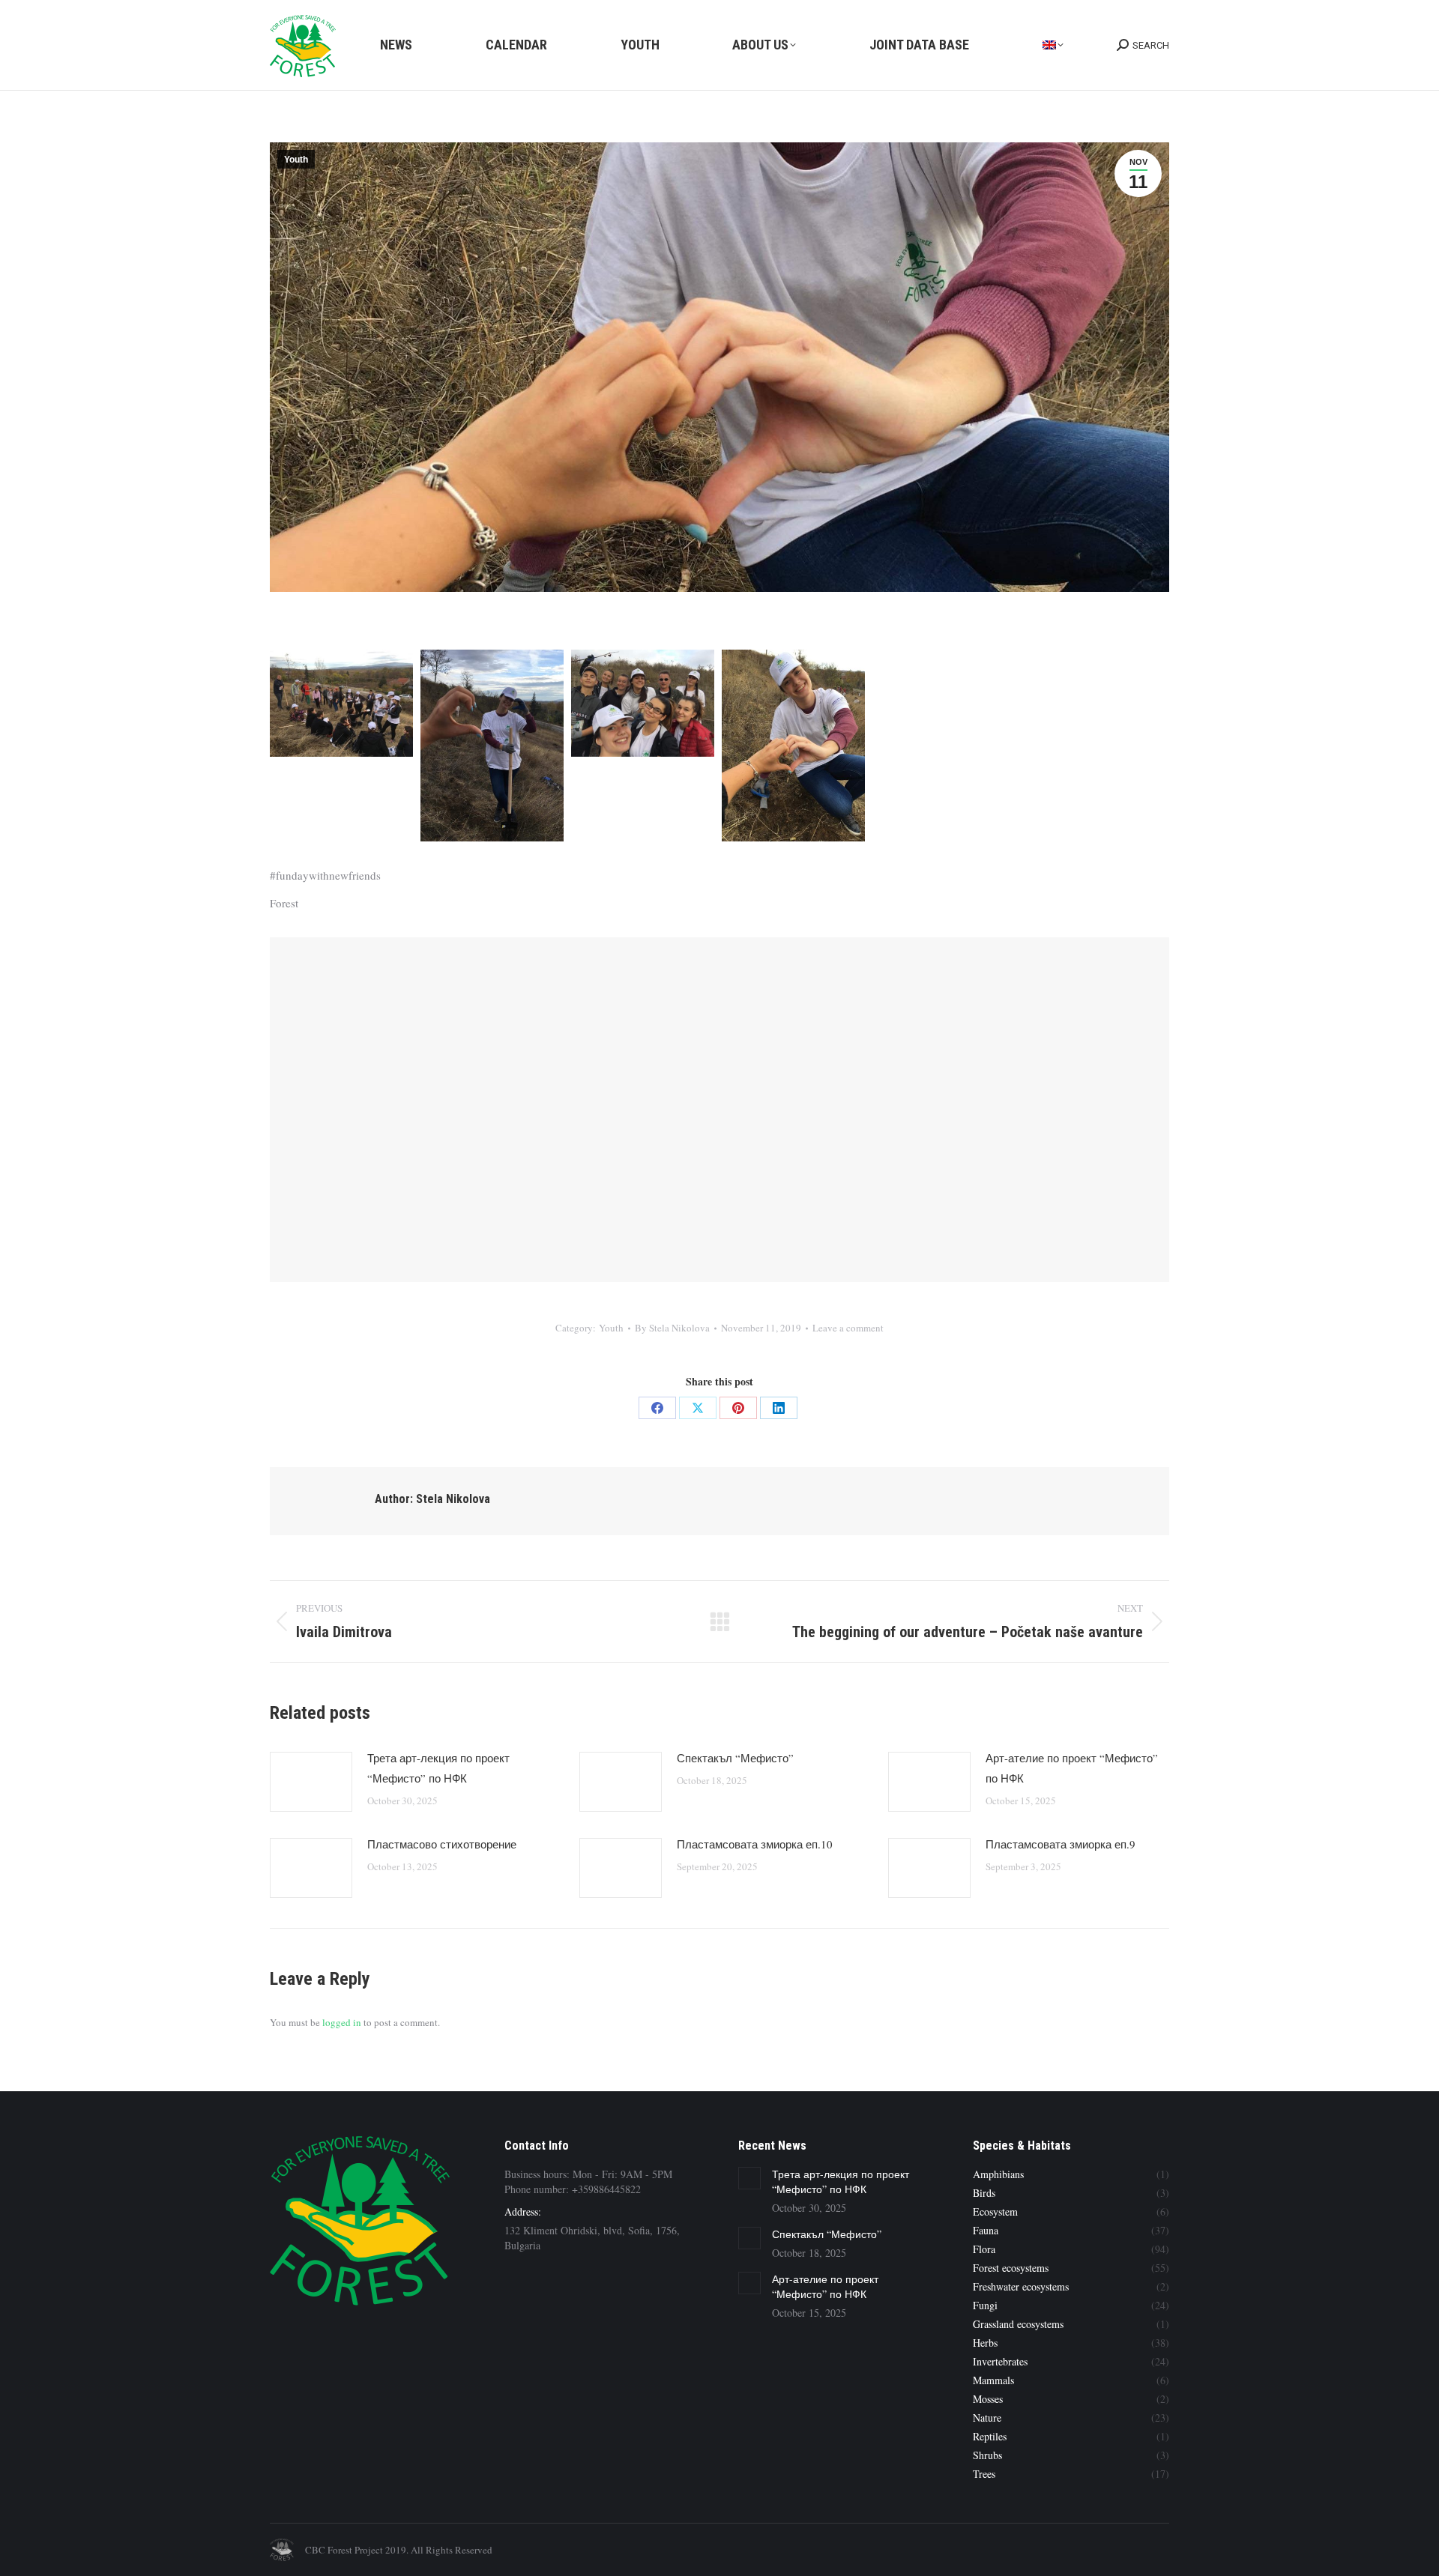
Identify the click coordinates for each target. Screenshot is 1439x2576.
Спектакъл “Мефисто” (735, 1758)
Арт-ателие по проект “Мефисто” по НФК (1072, 1768)
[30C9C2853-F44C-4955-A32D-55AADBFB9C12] (341, 703)
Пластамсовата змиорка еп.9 (1061, 1844)
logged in (342, 2022)
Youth (296, 160)
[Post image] (311, 1782)
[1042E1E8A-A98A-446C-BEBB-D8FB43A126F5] (643, 703)
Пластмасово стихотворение (442, 1844)
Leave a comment (848, 1328)
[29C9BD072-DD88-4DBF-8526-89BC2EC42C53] (492, 746)
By (672, 1328)
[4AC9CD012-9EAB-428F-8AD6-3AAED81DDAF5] (793, 746)
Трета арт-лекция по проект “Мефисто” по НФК (438, 1768)
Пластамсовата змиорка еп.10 (755, 1844)
